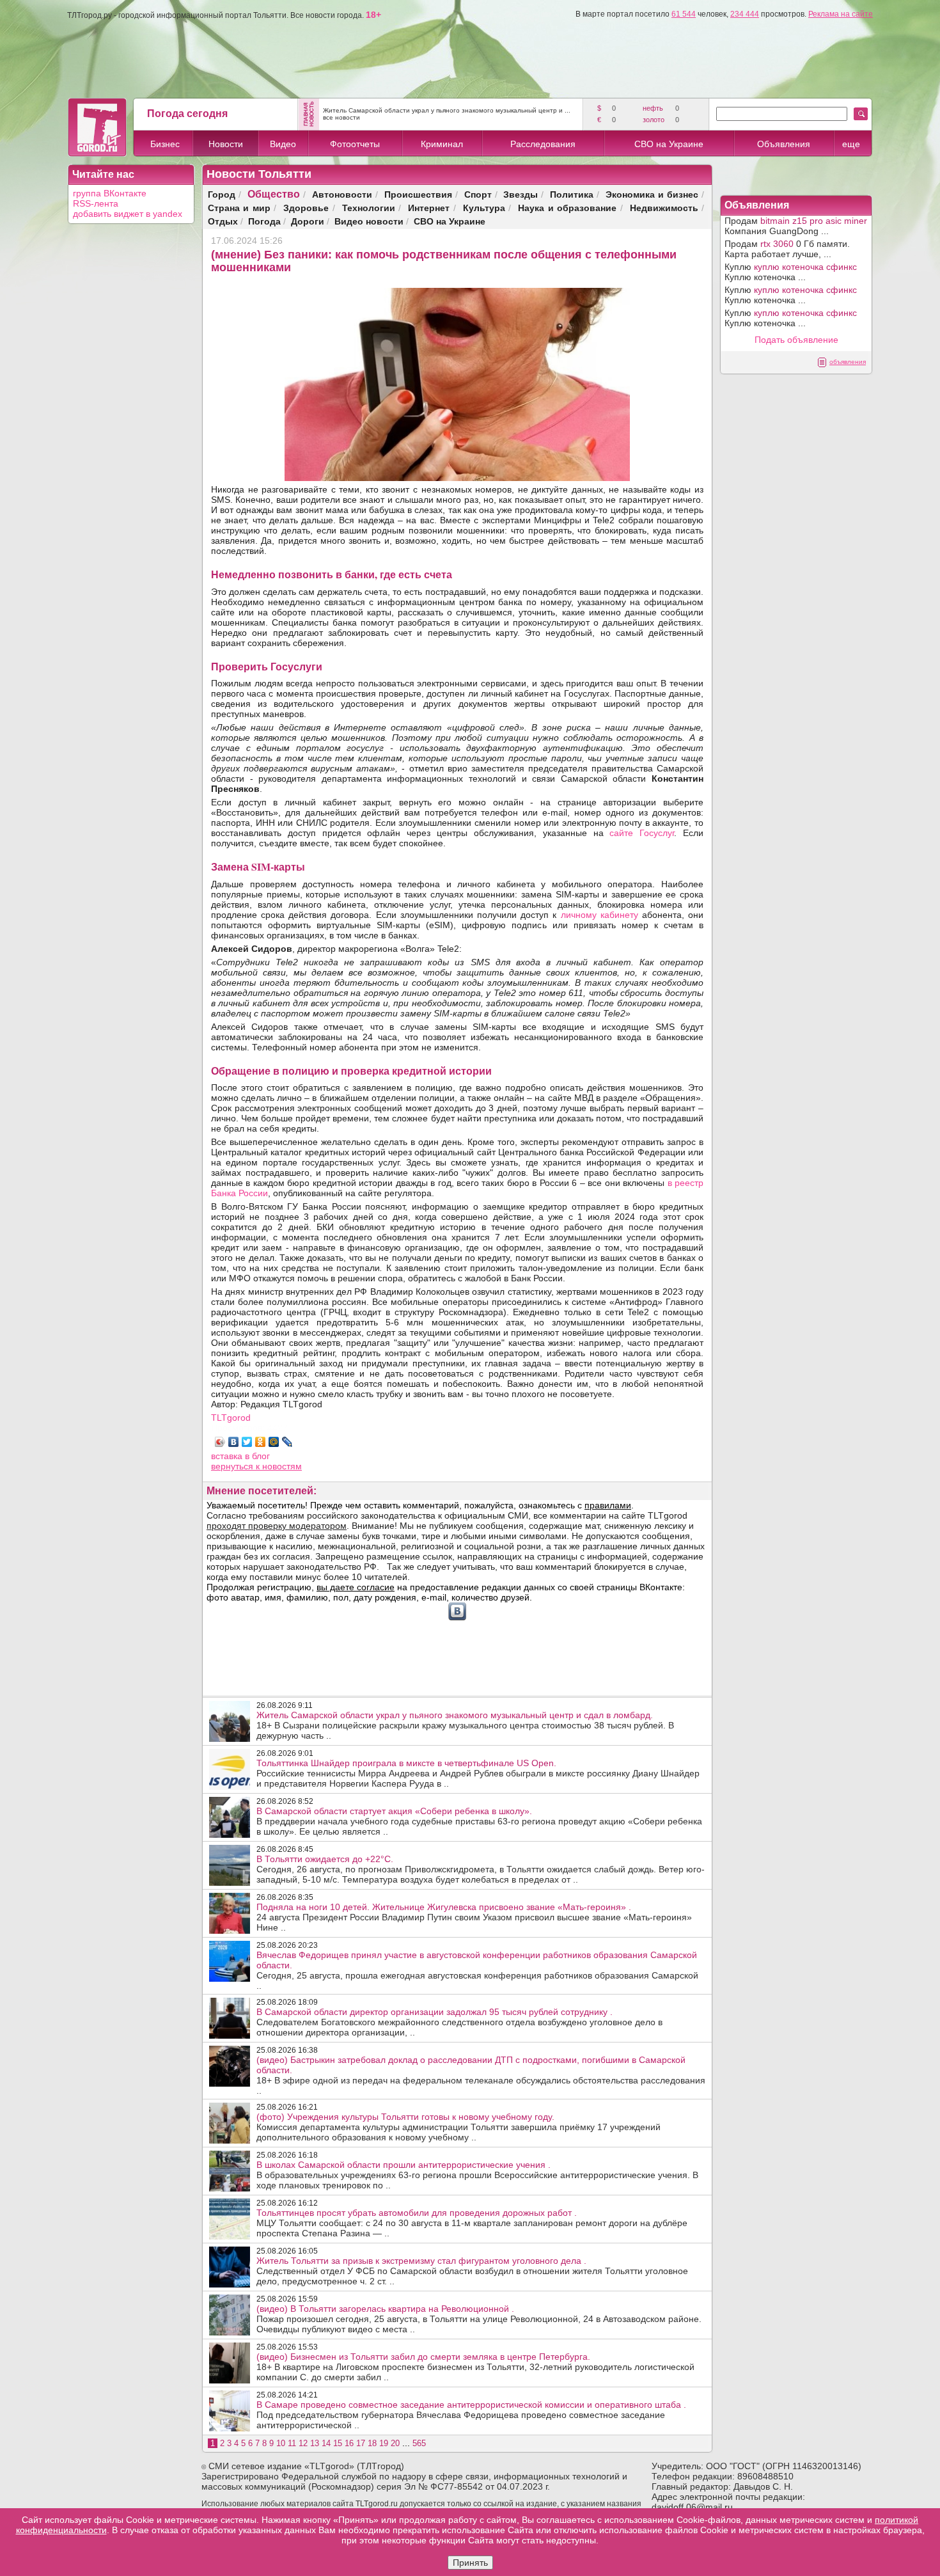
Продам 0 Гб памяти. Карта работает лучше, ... (787, 249)
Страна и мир (239, 208)
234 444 (745, 14)
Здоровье (306, 208)
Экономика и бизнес (652, 194)
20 (395, 2443)
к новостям (279, 1466)
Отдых (223, 221)
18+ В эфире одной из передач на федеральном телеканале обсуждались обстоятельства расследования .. (481, 2075)
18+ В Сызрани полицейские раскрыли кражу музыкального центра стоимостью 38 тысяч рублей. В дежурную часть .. (465, 1725)
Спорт (478, 194)
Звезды (521, 194)
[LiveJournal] (287, 1442)
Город (222, 194)
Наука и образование (567, 208)
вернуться (233, 1466)
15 (338, 2443)
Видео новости (369, 221)
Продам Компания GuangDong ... (796, 226)
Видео (283, 144)
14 (326, 2443)
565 (419, 2443)
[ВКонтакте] (234, 1442)
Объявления (784, 144)
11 (292, 2443)
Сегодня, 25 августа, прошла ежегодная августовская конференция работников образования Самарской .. (477, 1970)
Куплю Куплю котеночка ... (791, 272)
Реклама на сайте (841, 14)
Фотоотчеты (355, 144)
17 (361, 2443)
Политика (572, 194)
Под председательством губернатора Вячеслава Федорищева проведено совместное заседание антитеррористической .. (471, 2415)
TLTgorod (231, 1418)
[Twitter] (247, 1442)
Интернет (429, 208)
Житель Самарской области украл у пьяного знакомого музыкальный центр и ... (447, 110)
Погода (264, 221)
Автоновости (342, 194)
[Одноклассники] (261, 1442)
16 (349, 2443)
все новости (341, 117)
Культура (484, 208)
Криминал (442, 144)
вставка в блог (240, 1456)
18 (372, 2443)
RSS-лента (96, 203)
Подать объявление (796, 340)
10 (281, 2443)
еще (851, 144)
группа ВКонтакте (110, 193)
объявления (848, 362)
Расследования (543, 144)
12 (303, 2443)
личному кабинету (599, 915)
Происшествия (418, 194)
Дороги (308, 221)
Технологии (369, 208)
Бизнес (165, 144)
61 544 (684, 14)
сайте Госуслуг (642, 833)
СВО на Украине (669, 144)
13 (315, 2443)
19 (384, 2443)
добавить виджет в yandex (128, 214)
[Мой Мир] (274, 1442)
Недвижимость (664, 208)
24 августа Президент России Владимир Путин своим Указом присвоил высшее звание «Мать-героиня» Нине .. (474, 1917)
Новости (226, 144)
